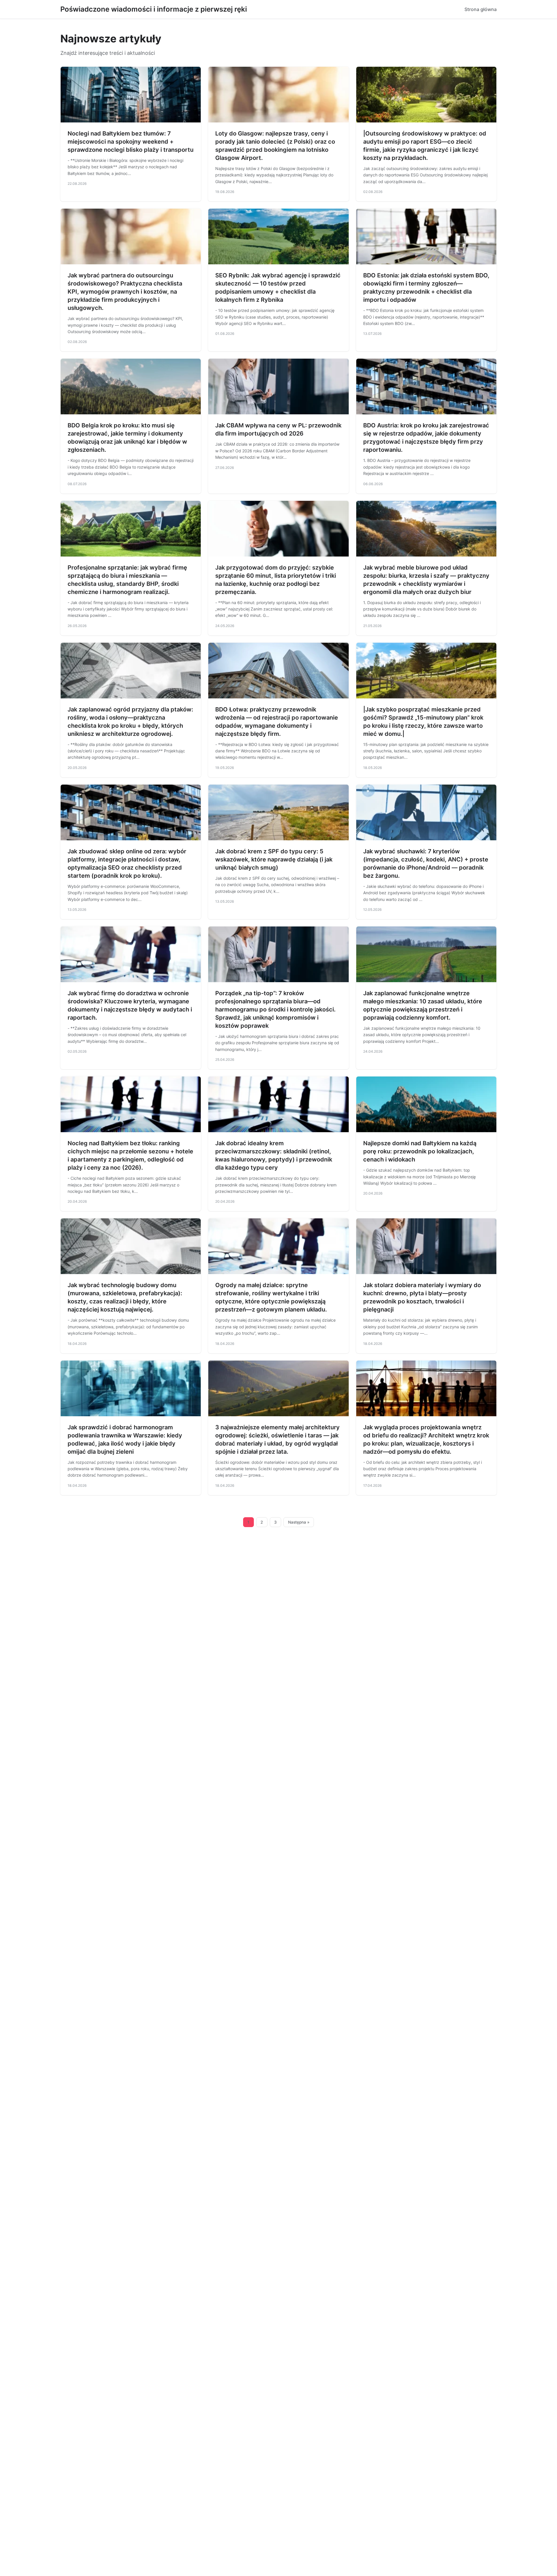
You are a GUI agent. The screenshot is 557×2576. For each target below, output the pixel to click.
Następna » (299, 1522)
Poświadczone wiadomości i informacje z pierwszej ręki (154, 9)
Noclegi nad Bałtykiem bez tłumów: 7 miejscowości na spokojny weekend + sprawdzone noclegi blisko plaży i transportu (131, 142)
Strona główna (481, 9)
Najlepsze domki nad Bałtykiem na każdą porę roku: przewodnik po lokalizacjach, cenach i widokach (420, 1151)
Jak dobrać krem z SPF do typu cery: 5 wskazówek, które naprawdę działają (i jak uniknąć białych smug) (274, 859)
